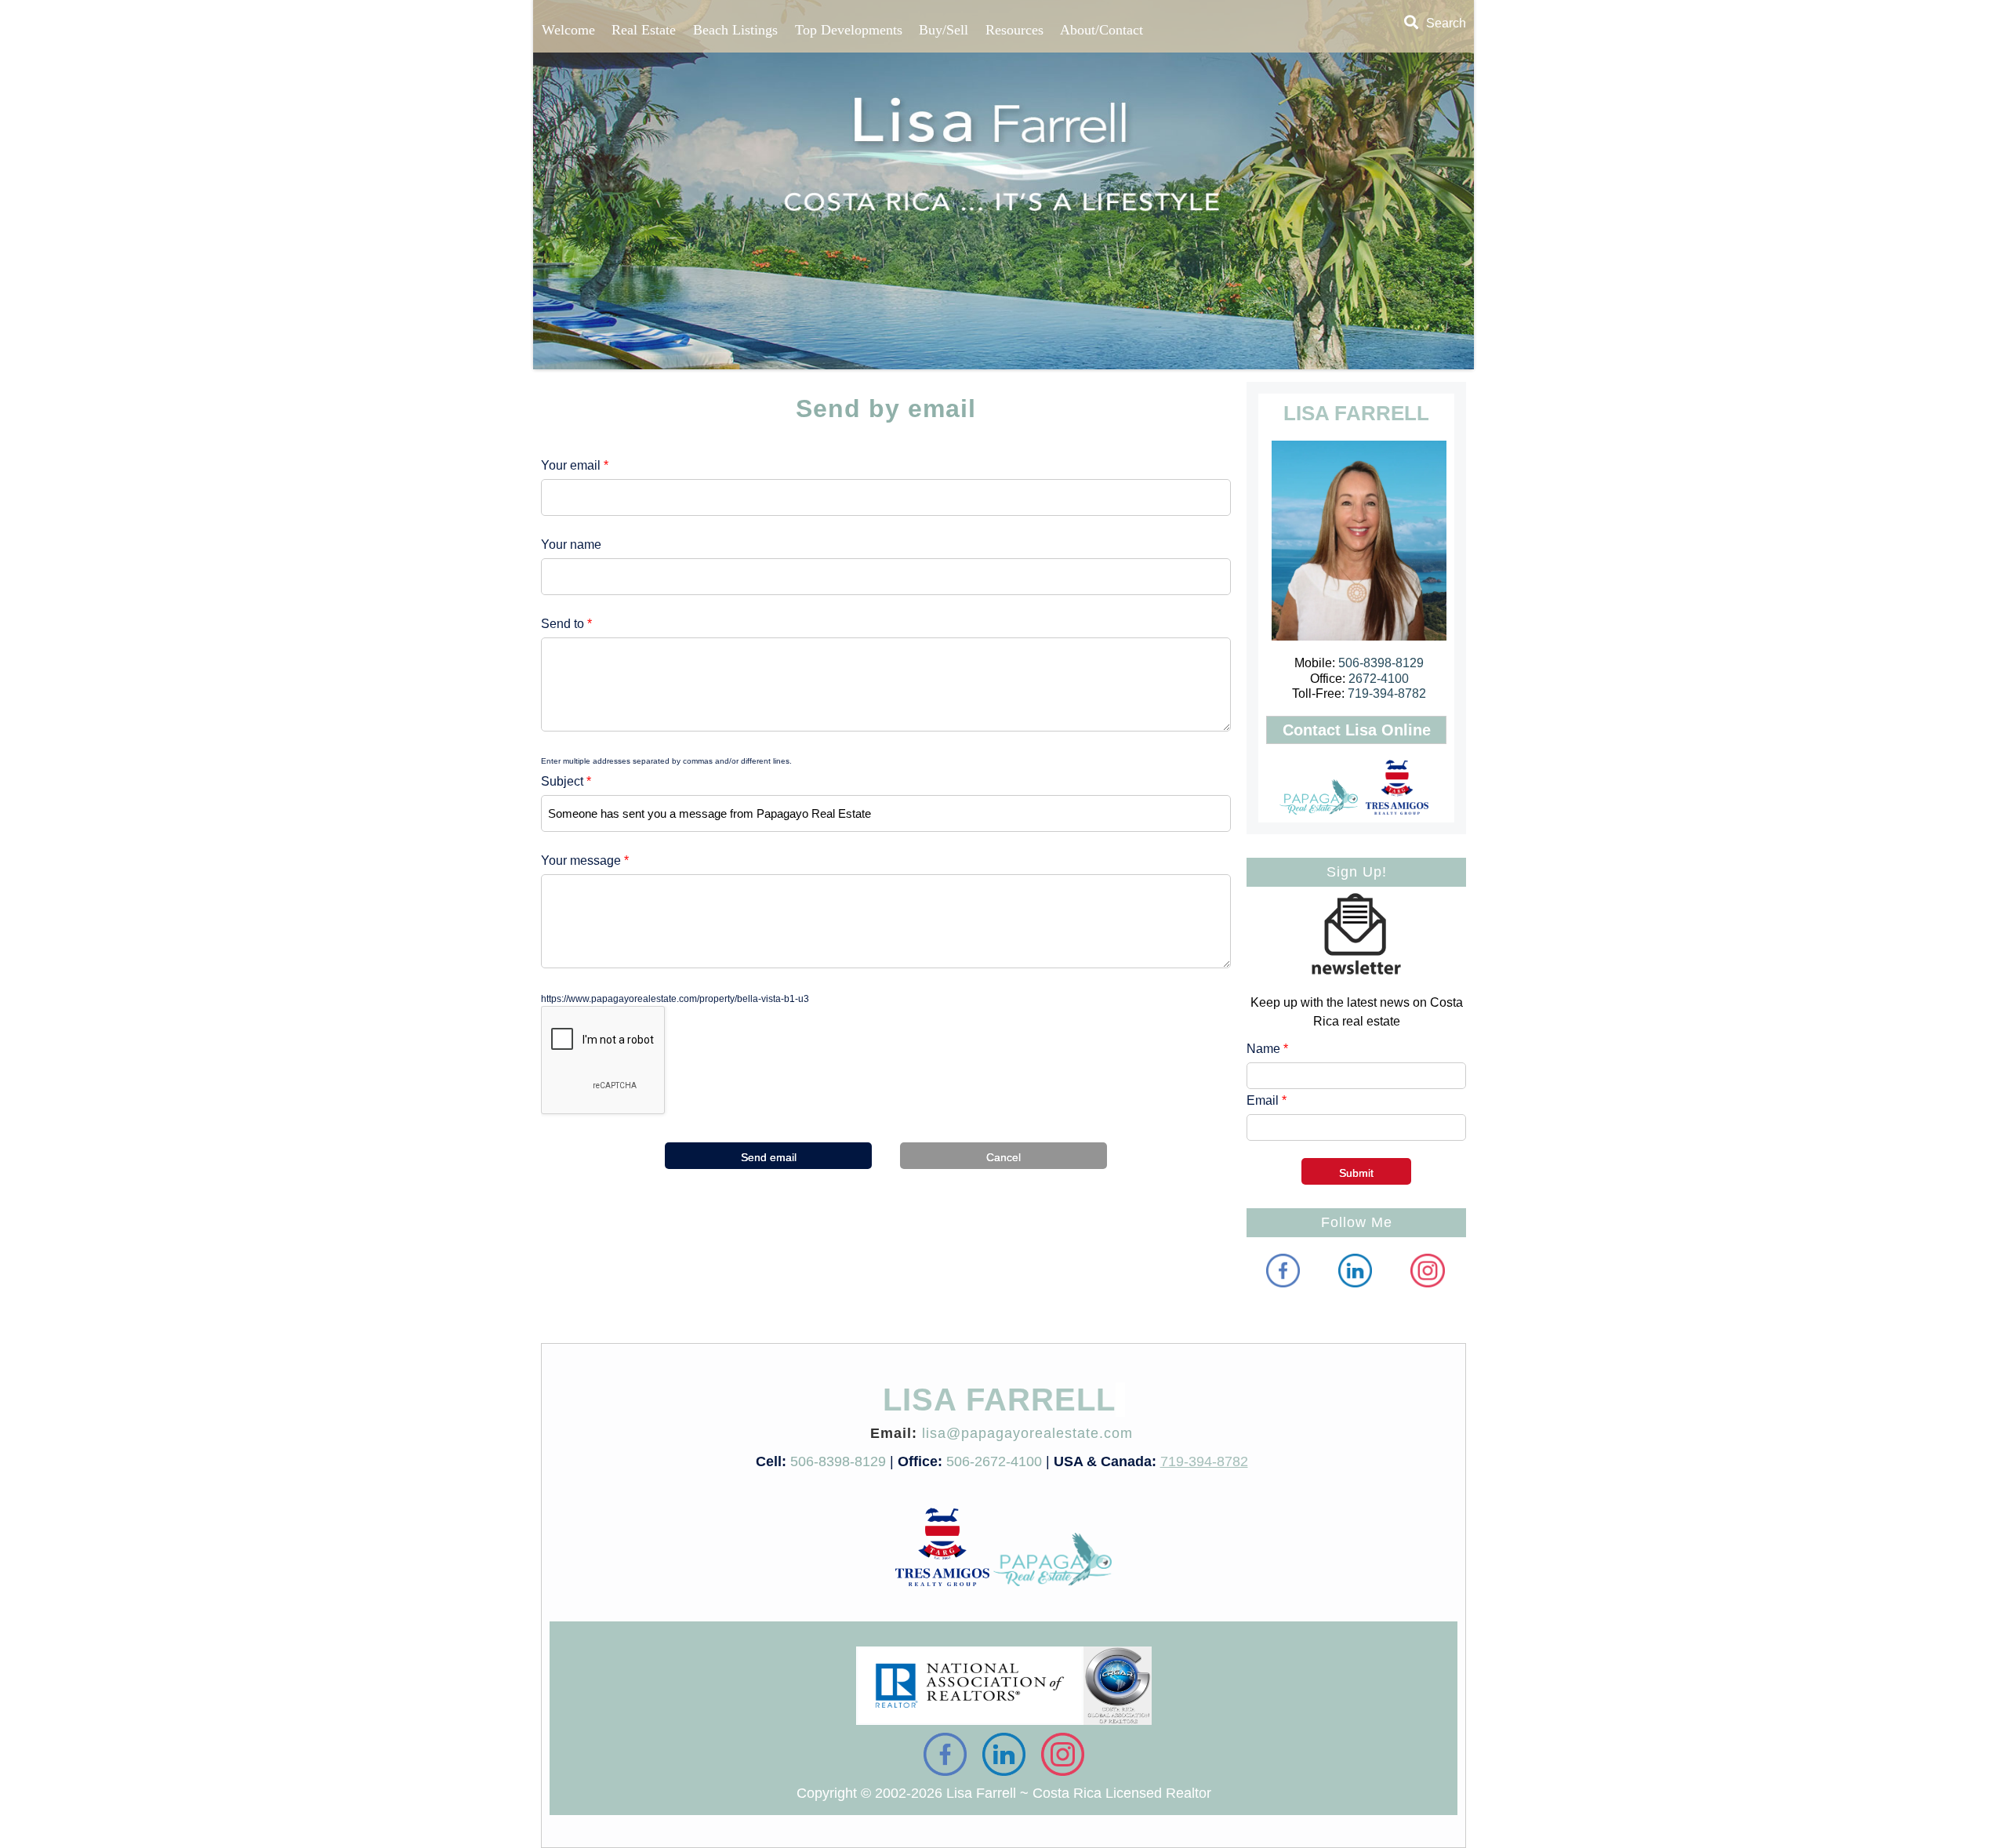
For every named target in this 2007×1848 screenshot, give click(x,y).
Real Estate (644, 30)
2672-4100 (1379, 679)
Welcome (568, 30)
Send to (566, 624)
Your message (585, 860)
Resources (1014, 30)
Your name (571, 545)
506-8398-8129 (1381, 663)
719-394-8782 (1387, 693)
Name (1267, 1049)
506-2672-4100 (994, 1461)
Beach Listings (735, 30)
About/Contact (1101, 30)
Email (1267, 1100)
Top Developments (849, 30)
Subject (566, 781)
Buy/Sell (944, 30)
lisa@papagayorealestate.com (1027, 1433)
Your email (575, 465)
